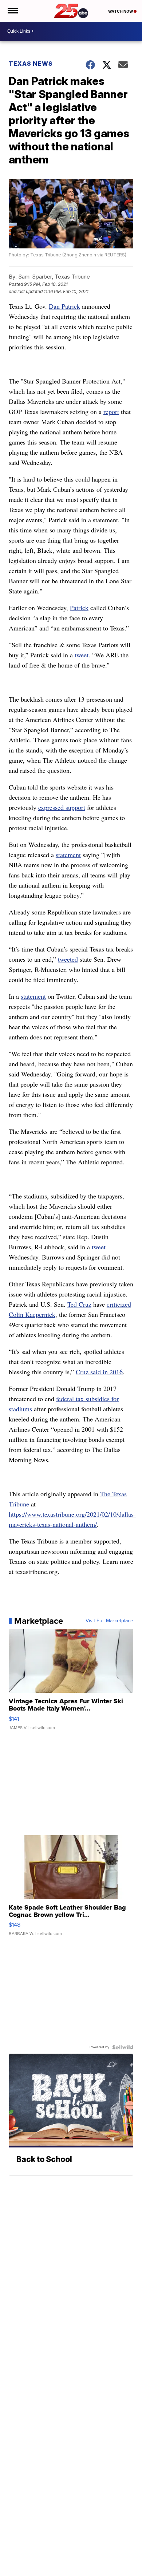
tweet (82, 655)
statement (68, 855)
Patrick (79, 608)
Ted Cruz (79, 1304)
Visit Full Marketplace (109, 1621)
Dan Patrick (64, 306)
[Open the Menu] (12, 11)
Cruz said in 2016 (99, 1372)
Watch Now (121, 11)
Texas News (31, 64)
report (111, 411)
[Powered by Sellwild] (123, 2047)
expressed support (62, 807)
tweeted (68, 959)
